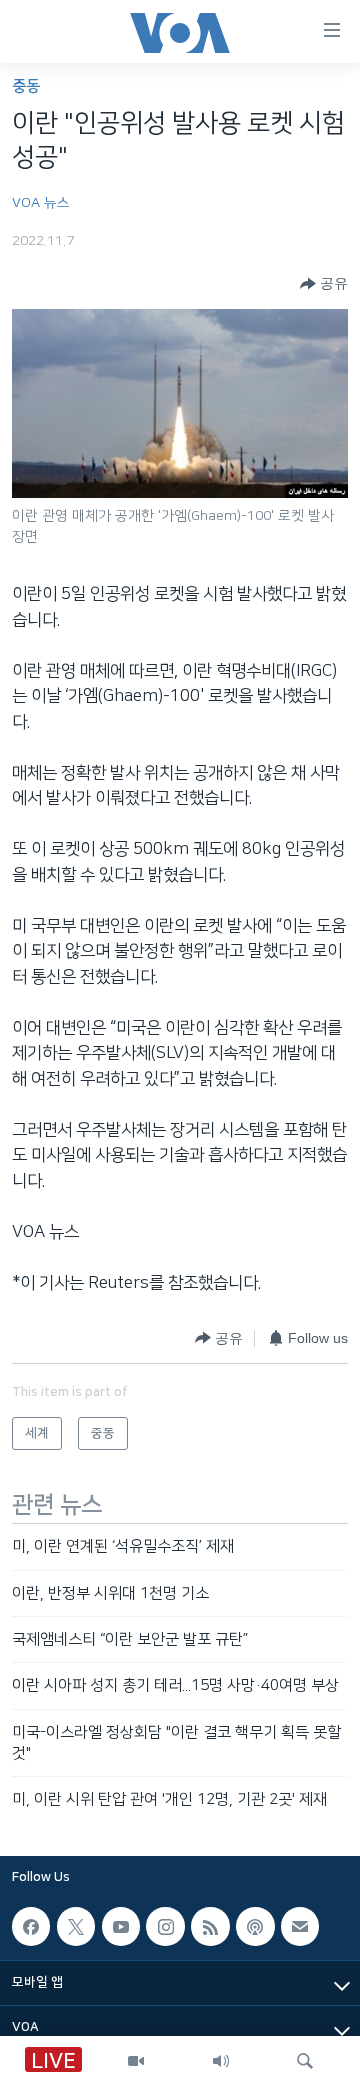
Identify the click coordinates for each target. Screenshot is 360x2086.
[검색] (305, 2061)
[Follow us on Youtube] (121, 1926)
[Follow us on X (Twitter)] (76, 1926)
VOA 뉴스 (41, 203)
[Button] (324, 284)
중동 (26, 86)
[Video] (136, 2061)
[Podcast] (255, 1926)
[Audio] (221, 2061)
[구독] (300, 1926)
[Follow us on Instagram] (165, 1926)
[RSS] (210, 1926)
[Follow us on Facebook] (31, 1926)
